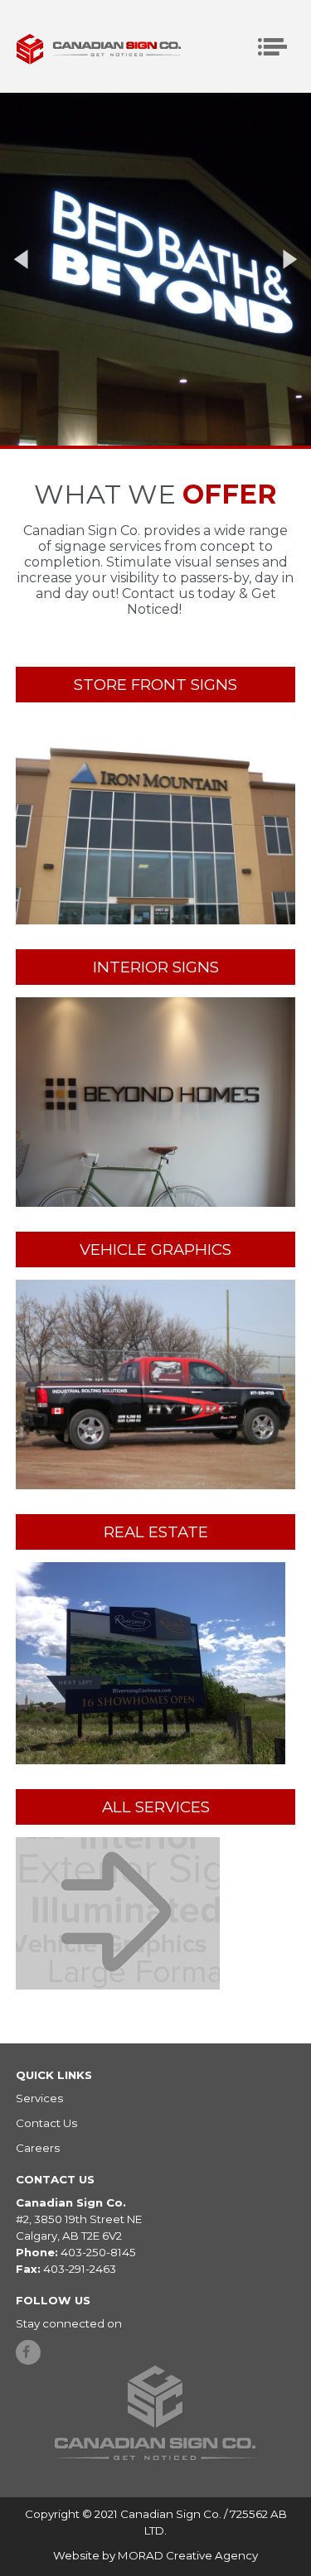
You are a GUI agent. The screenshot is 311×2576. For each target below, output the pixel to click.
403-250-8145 (98, 2252)
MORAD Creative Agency (188, 2555)
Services (39, 2098)
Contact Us (46, 2123)
